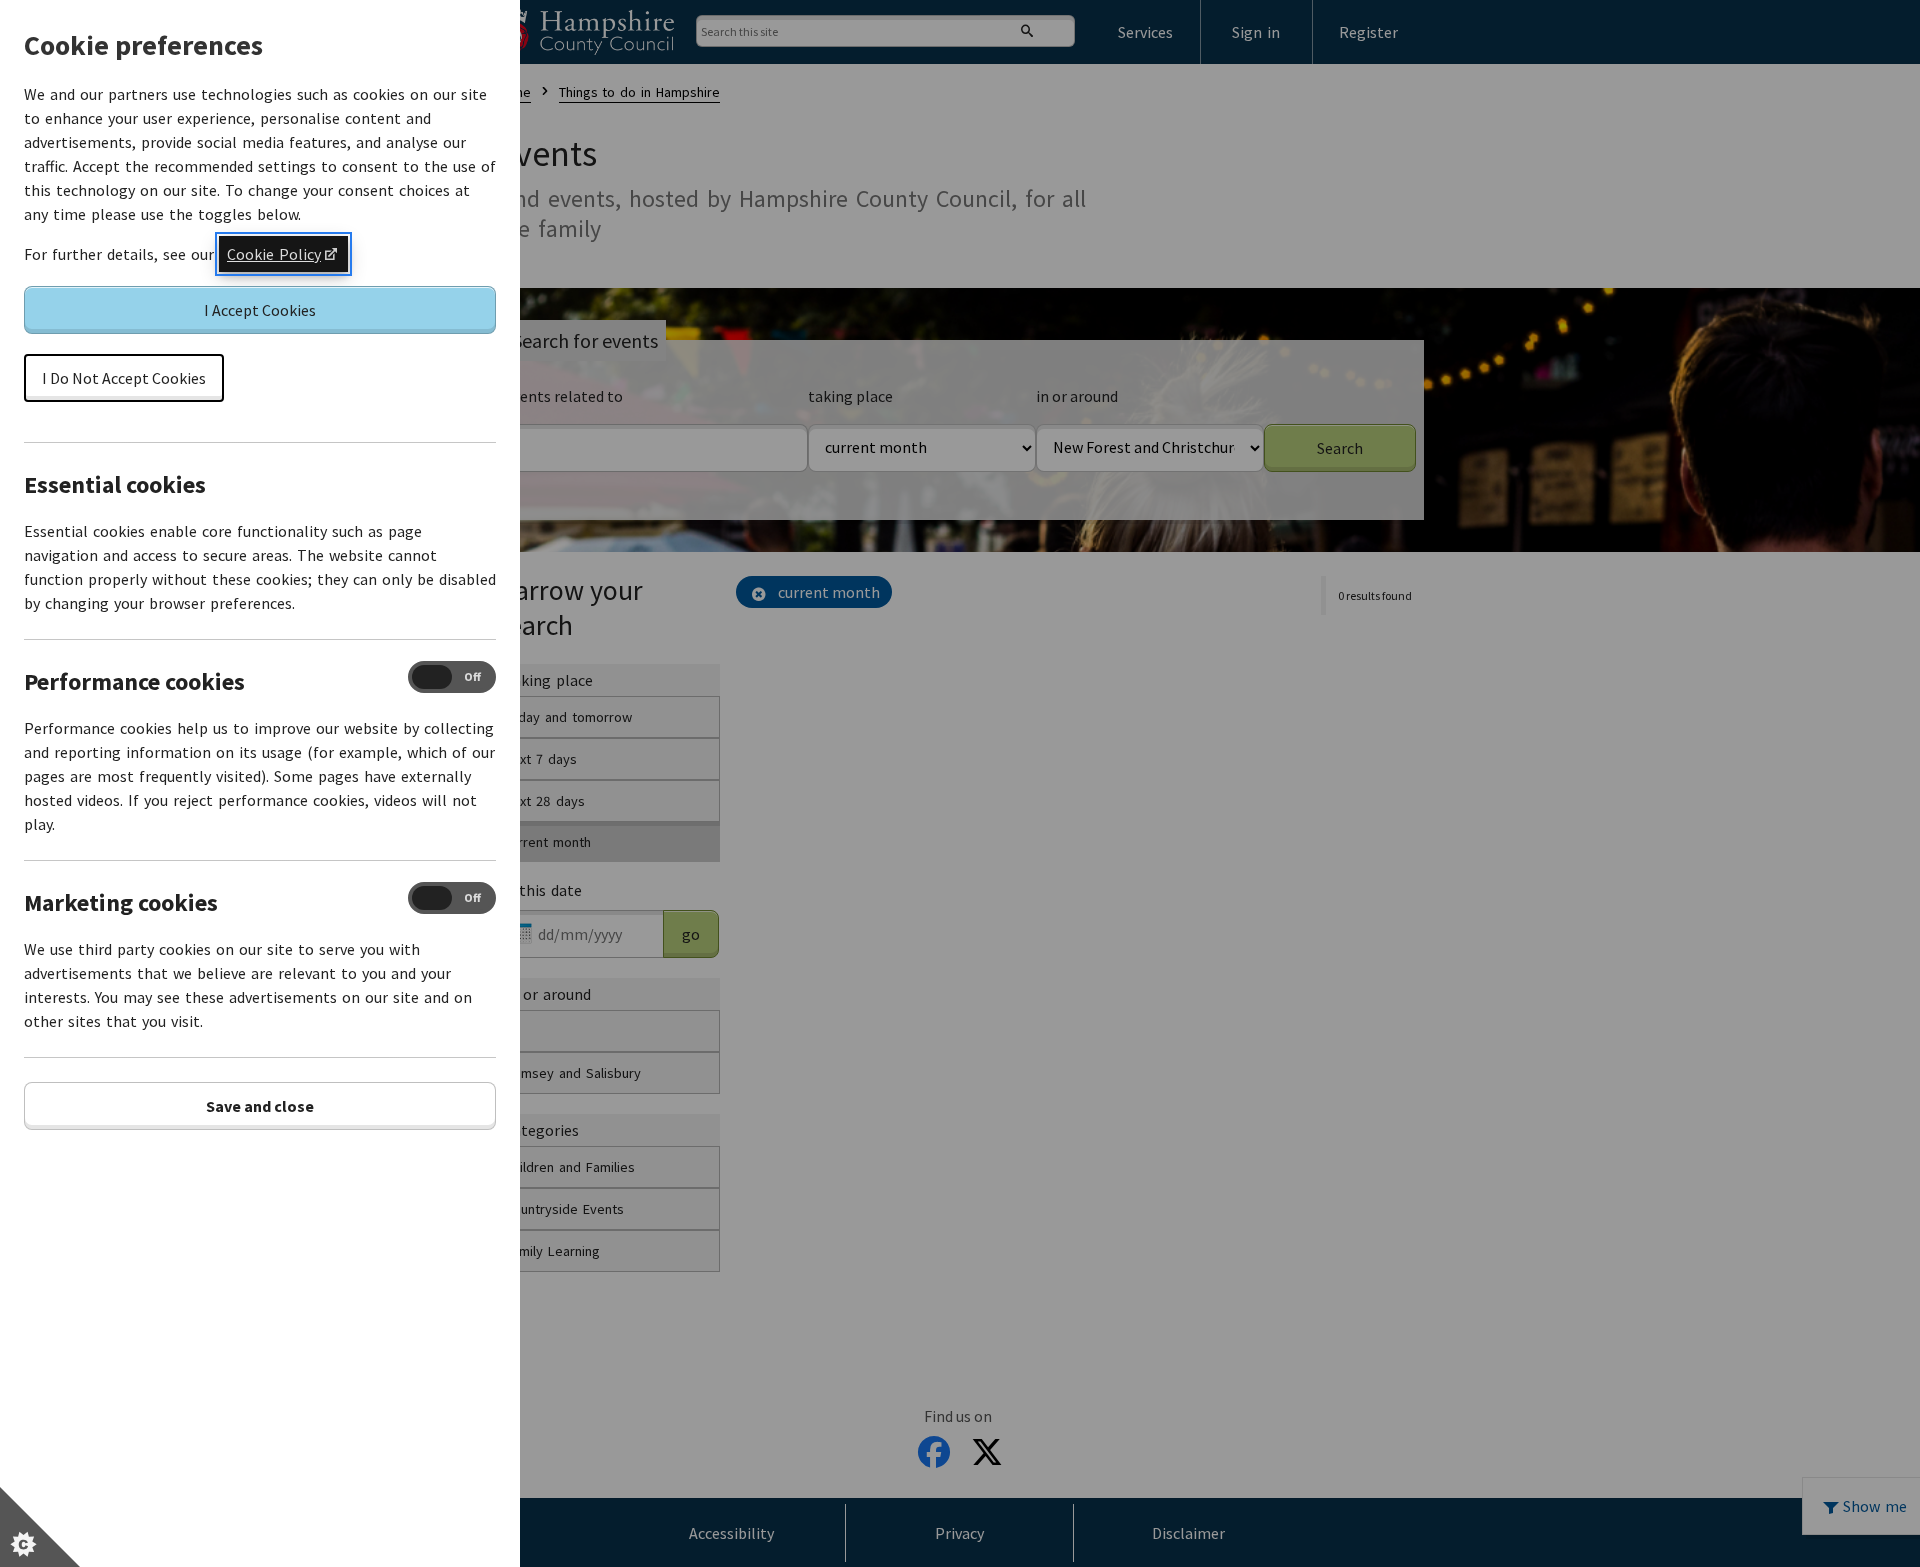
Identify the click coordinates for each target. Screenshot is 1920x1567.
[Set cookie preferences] (40, 1527)
